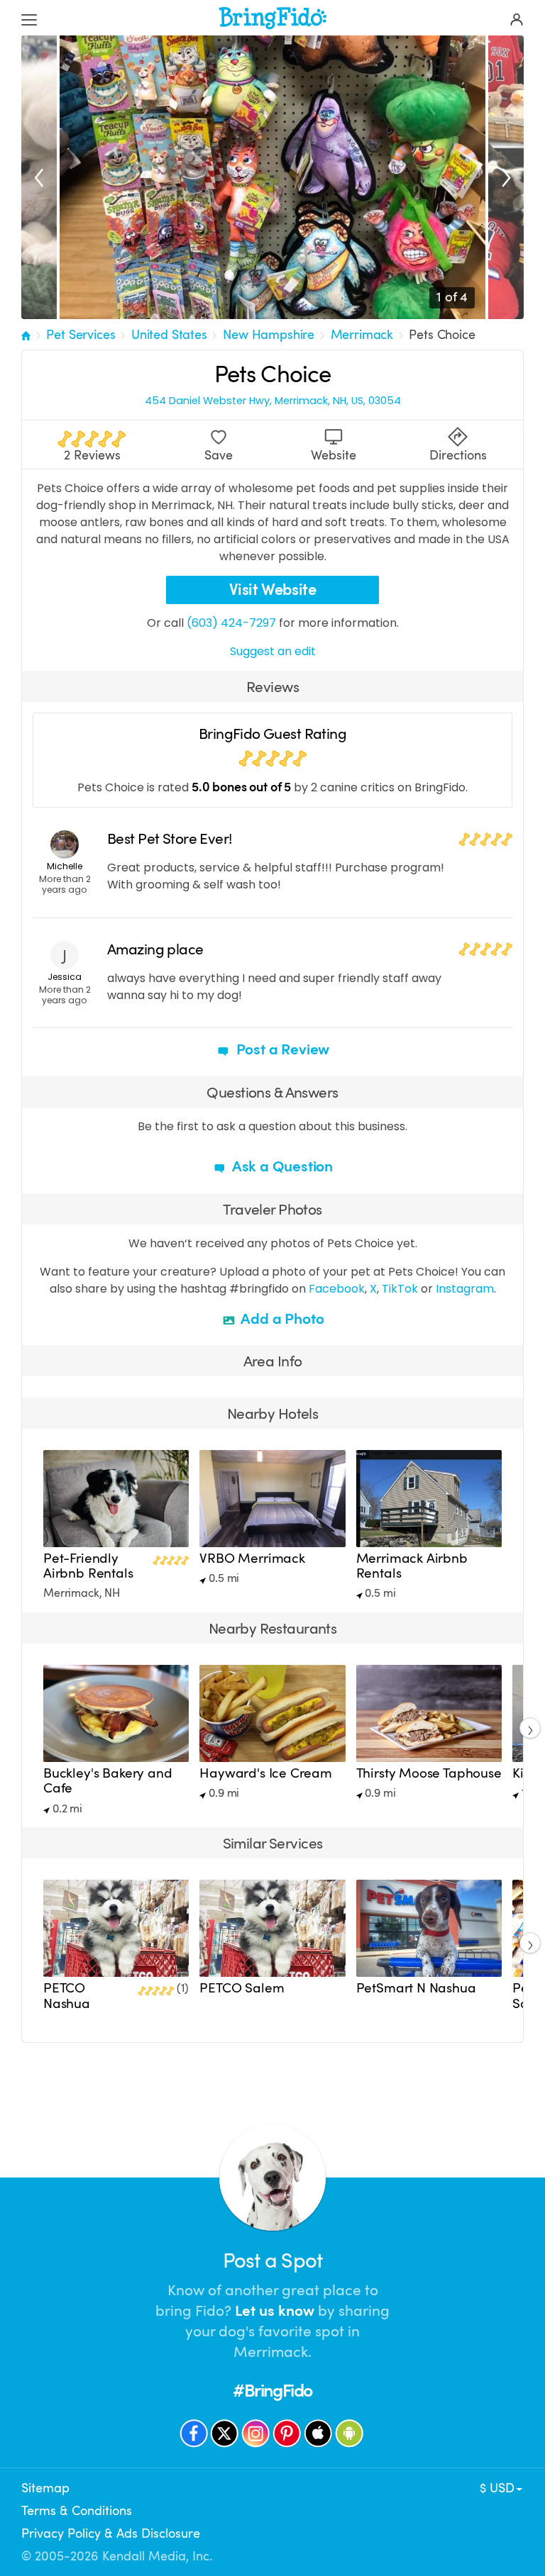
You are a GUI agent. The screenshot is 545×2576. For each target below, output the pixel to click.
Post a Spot (272, 2261)
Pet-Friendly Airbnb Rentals (88, 1566)
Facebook (337, 1289)
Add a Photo (281, 1319)
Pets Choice (442, 335)
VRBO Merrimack (252, 1559)
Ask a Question (281, 1166)
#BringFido (272, 2391)
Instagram (465, 1289)
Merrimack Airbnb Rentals (412, 1566)
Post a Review (281, 1049)
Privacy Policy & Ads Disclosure (111, 2533)
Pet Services (81, 335)
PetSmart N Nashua (416, 1988)
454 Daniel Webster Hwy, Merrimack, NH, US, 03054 (273, 401)
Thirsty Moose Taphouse (429, 1773)
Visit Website (273, 590)
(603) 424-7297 (231, 623)
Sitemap (45, 2488)
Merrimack (362, 335)
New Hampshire (269, 335)
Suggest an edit (273, 651)
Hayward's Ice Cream (266, 1773)
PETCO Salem (242, 1988)
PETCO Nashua (67, 1996)
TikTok (400, 1289)
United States (169, 335)
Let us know (275, 2311)
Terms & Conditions (77, 2511)
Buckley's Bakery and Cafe (108, 1781)
